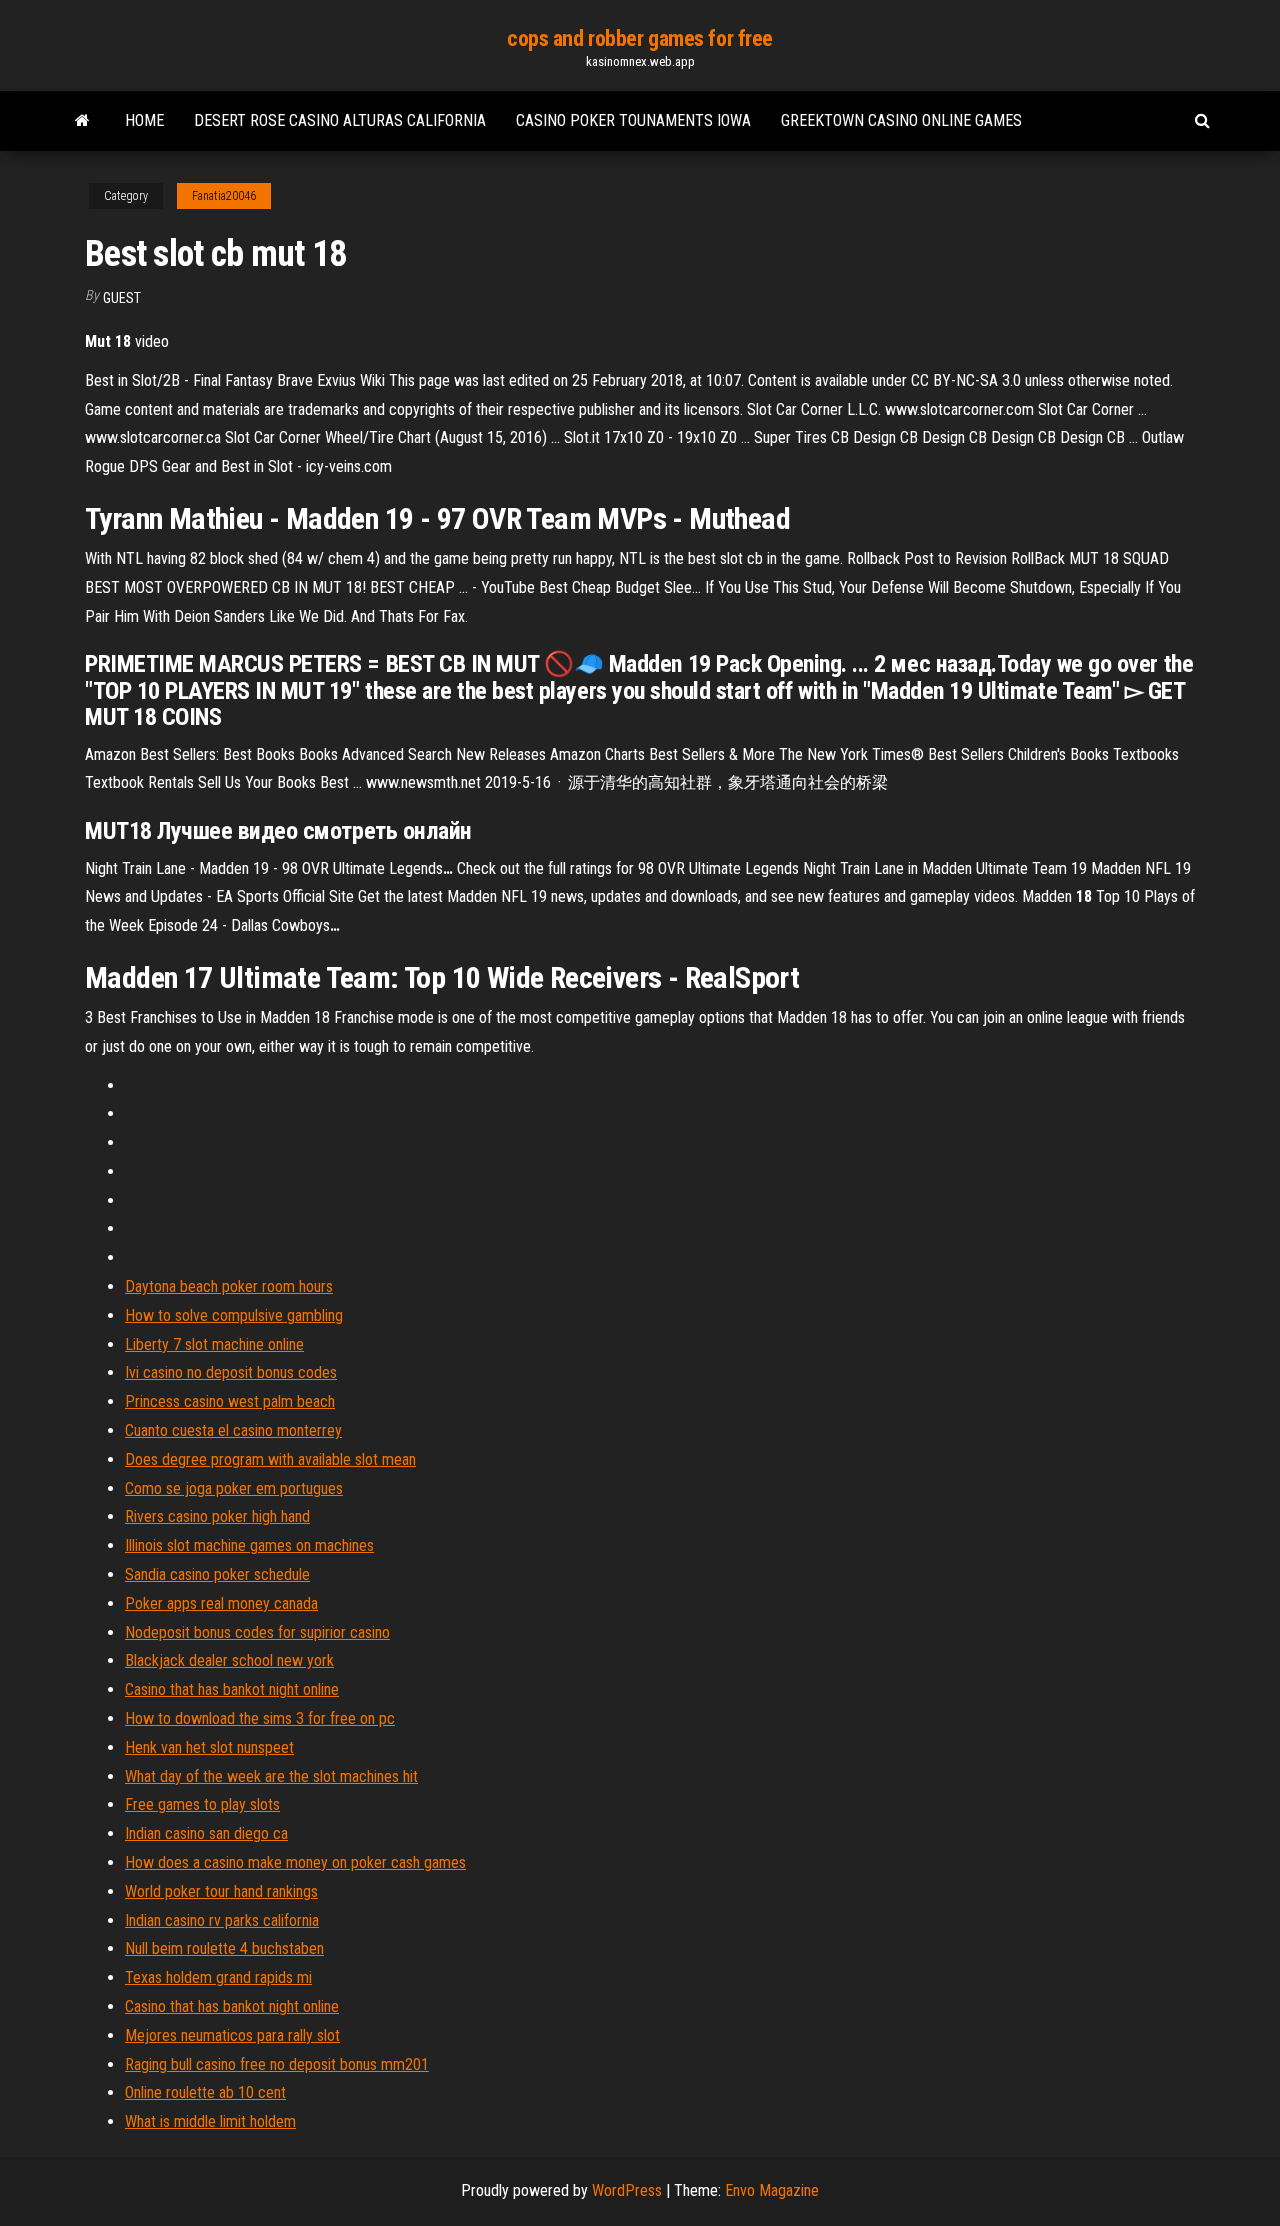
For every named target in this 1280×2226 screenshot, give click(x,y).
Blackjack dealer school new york (229, 1660)
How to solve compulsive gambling (234, 1315)
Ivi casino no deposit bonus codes (231, 1372)
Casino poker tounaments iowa (633, 120)
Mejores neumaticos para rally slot (232, 2035)
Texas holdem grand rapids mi (218, 1977)
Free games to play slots (202, 1804)
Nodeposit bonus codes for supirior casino (257, 1632)
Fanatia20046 (224, 196)
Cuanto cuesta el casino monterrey (233, 1430)
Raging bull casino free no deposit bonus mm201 (277, 2064)
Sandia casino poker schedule (217, 1574)
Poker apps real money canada (221, 1603)
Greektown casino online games (901, 120)
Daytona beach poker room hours (229, 1286)
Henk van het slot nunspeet (209, 1747)
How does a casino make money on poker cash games (295, 1862)
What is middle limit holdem (210, 2121)
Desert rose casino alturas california (340, 120)
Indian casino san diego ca (206, 1833)
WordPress (627, 2190)
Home (144, 120)
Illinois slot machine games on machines (249, 1545)
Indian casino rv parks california (222, 1920)
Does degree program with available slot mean (270, 1459)
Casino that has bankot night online (232, 1689)
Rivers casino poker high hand (217, 1516)
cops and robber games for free (640, 38)
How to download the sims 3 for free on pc (260, 1718)
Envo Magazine (772, 2190)
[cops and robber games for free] (82, 121)
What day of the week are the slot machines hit (271, 1776)
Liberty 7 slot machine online (214, 1344)
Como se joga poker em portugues (234, 1488)
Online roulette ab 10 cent (205, 2092)
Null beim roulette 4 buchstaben (224, 1948)
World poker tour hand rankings (221, 1891)
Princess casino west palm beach (230, 1401)
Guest (122, 298)
